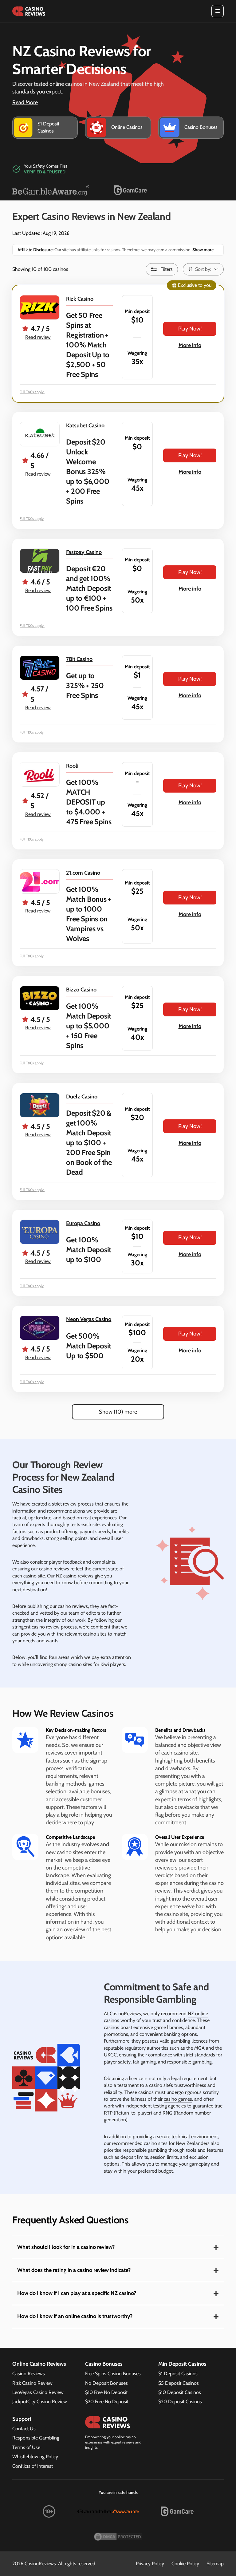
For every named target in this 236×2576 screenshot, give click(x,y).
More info (190, 345)
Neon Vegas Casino (89, 1319)
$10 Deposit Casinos (180, 2392)
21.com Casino (83, 873)
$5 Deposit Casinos (179, 2383)
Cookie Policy (185, 2564)
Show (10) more (118, 1412)
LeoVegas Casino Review (38, 2392)
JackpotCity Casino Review (40, 2402)
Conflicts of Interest (33, 2466)
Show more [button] (203, 250)
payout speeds (95, 1531)
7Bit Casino (79, 659)
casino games (178, 2099)
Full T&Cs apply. (32, 392)
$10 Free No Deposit (106, 2392)
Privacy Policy (150, 2564)
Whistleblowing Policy (35, 2457)
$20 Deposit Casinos (180, 2402)
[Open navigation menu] (218, 11)
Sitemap (215, 2564)
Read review (38, 337)
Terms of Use (26, 2447)
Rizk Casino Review (32, 2383)
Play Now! (190, 329)
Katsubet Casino (85, 425)
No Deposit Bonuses (106, 2383)
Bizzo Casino (81, 990)
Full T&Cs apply (32, 518)
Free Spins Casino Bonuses (113, 2374)
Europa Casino (83, 1223)
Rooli (72, 766)
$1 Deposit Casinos (178, 2374)
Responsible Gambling (36, 2438)
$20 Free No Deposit (107, 2402)
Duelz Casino (82, 1097)
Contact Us (24, 2429)
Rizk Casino (80, 299)
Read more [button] (25, 102)
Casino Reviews (29, 2374)
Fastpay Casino (84, 552)
